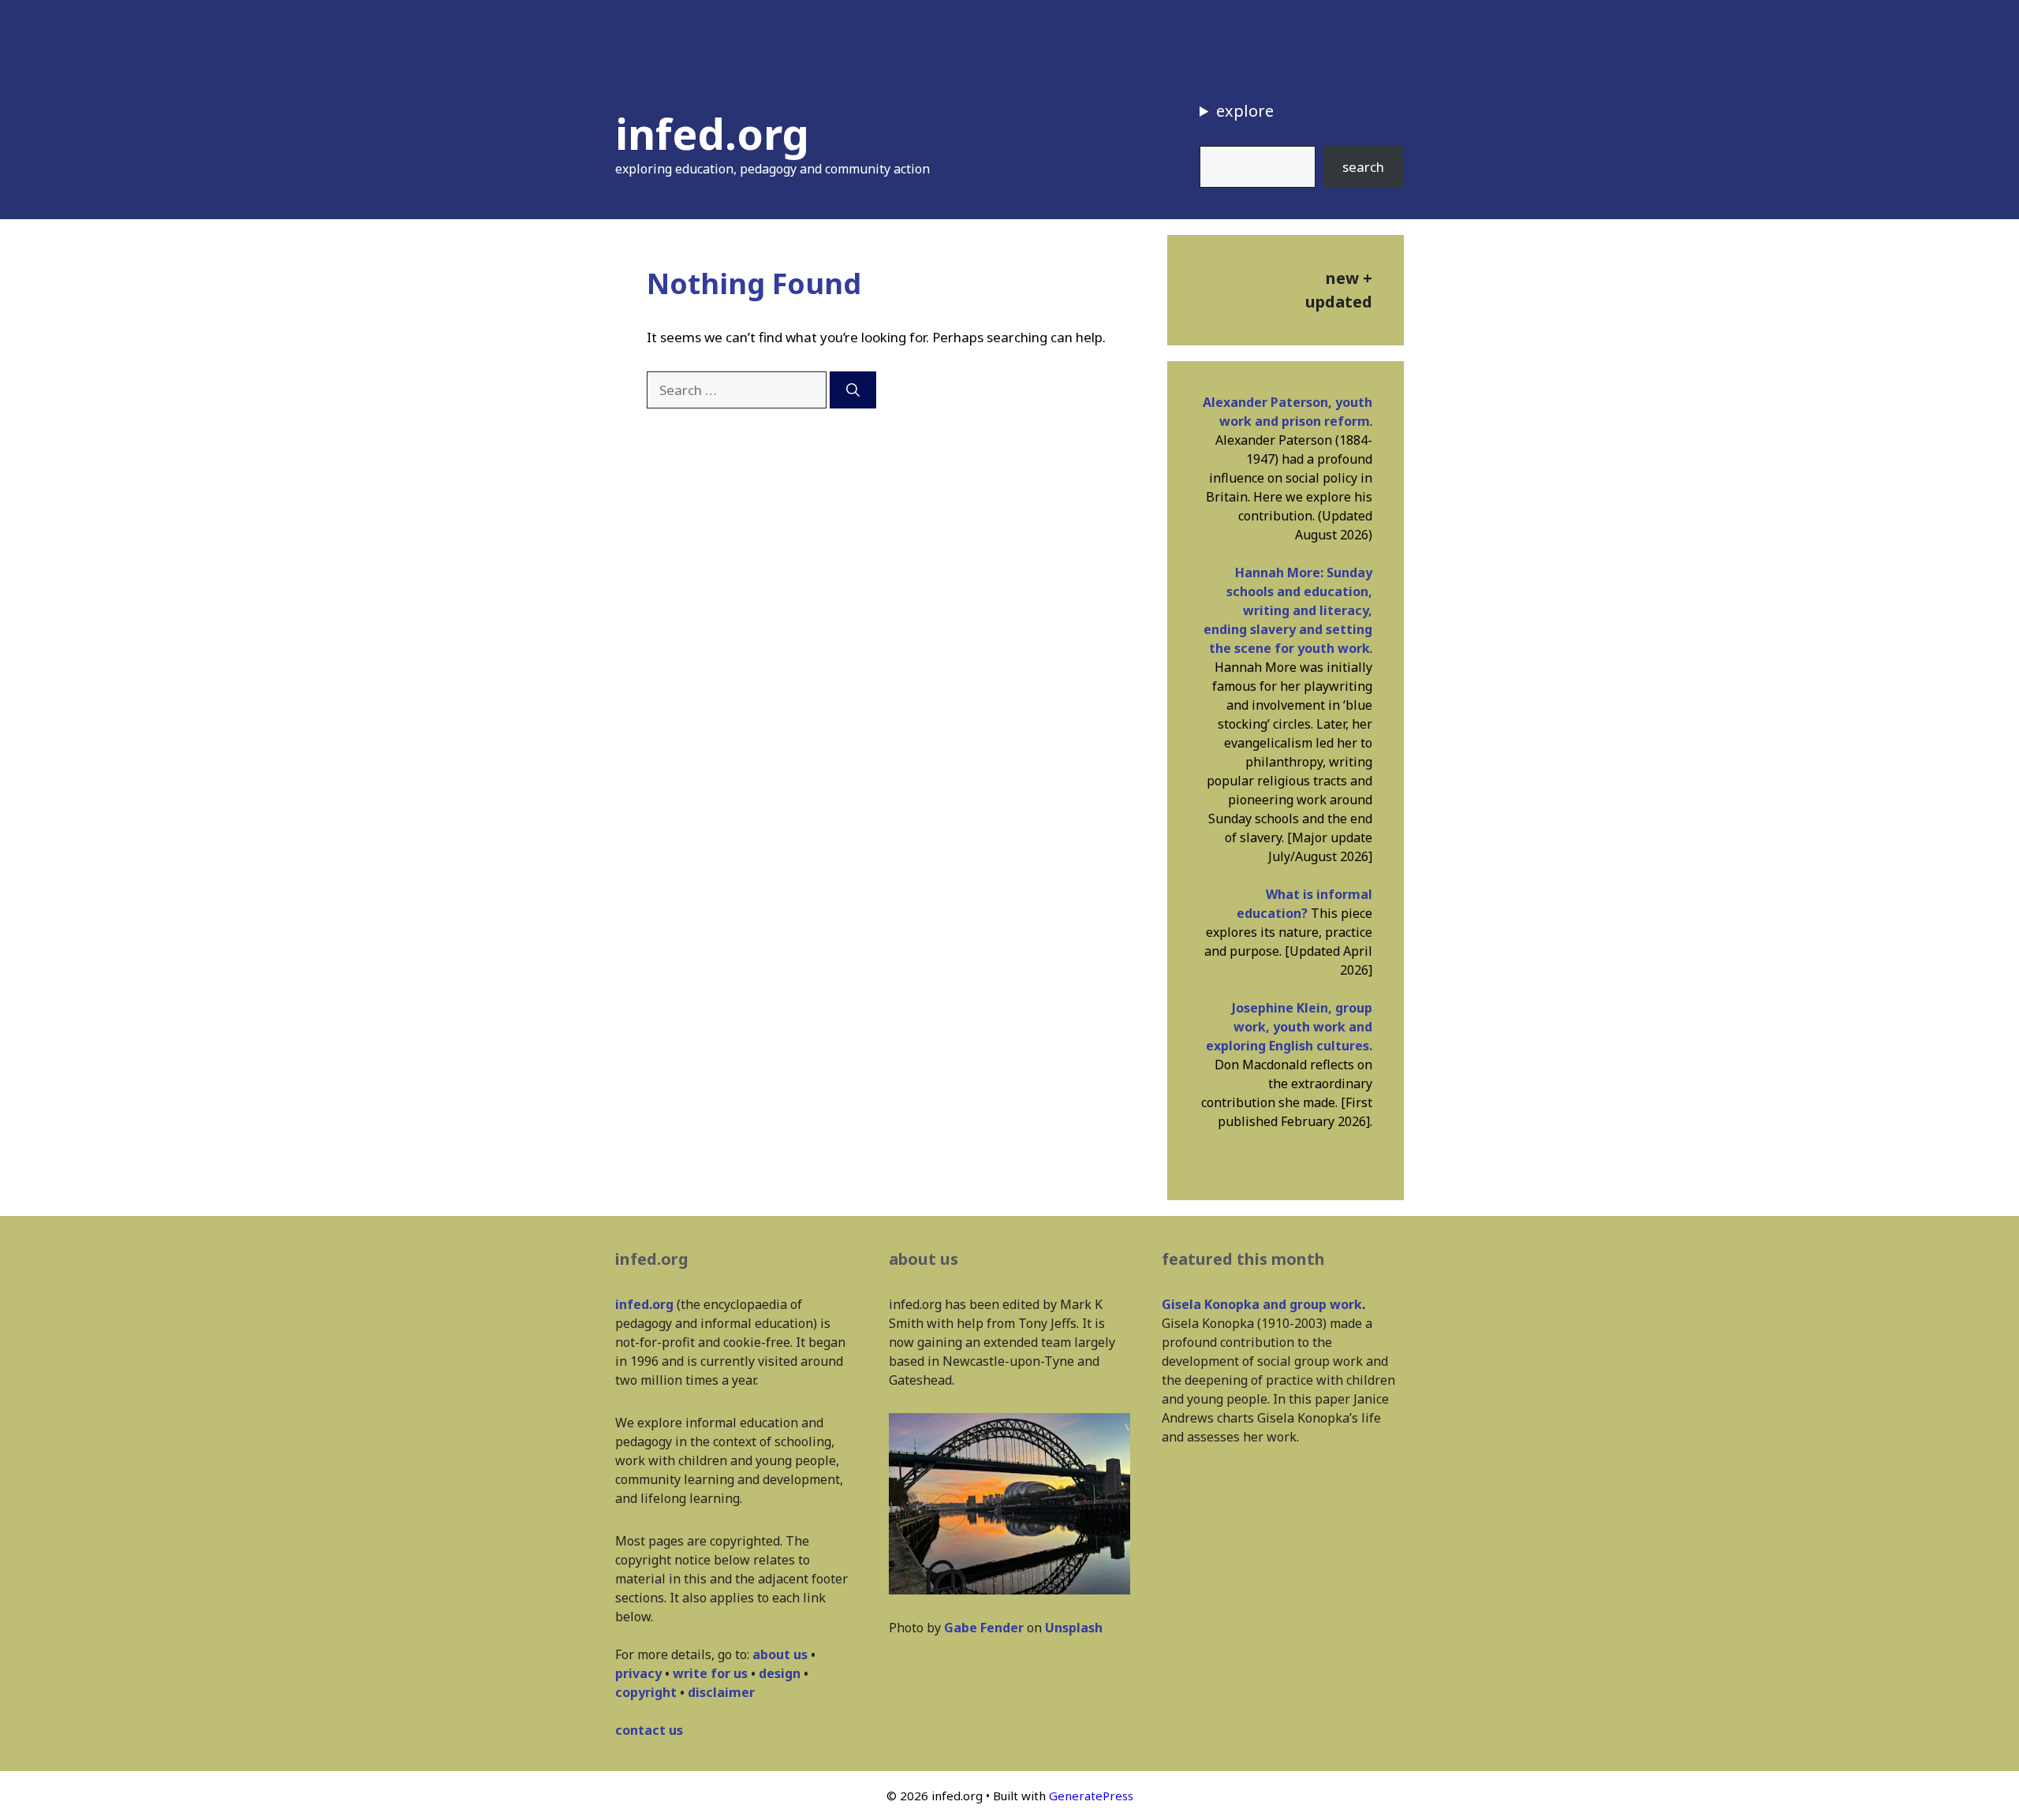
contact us (649, 1730)
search (1363, 167)
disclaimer (721, 1692)
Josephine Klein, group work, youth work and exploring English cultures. (1289, 1027)
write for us (710, 1673)
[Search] (853, 390)
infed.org (712, 133)
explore (1245, 111)
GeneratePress (1091, 1796)
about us (780, 1654)
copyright (646, 1692)
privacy (638, 1673)
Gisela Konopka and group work (1262, 1304)
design (780, 1673)
